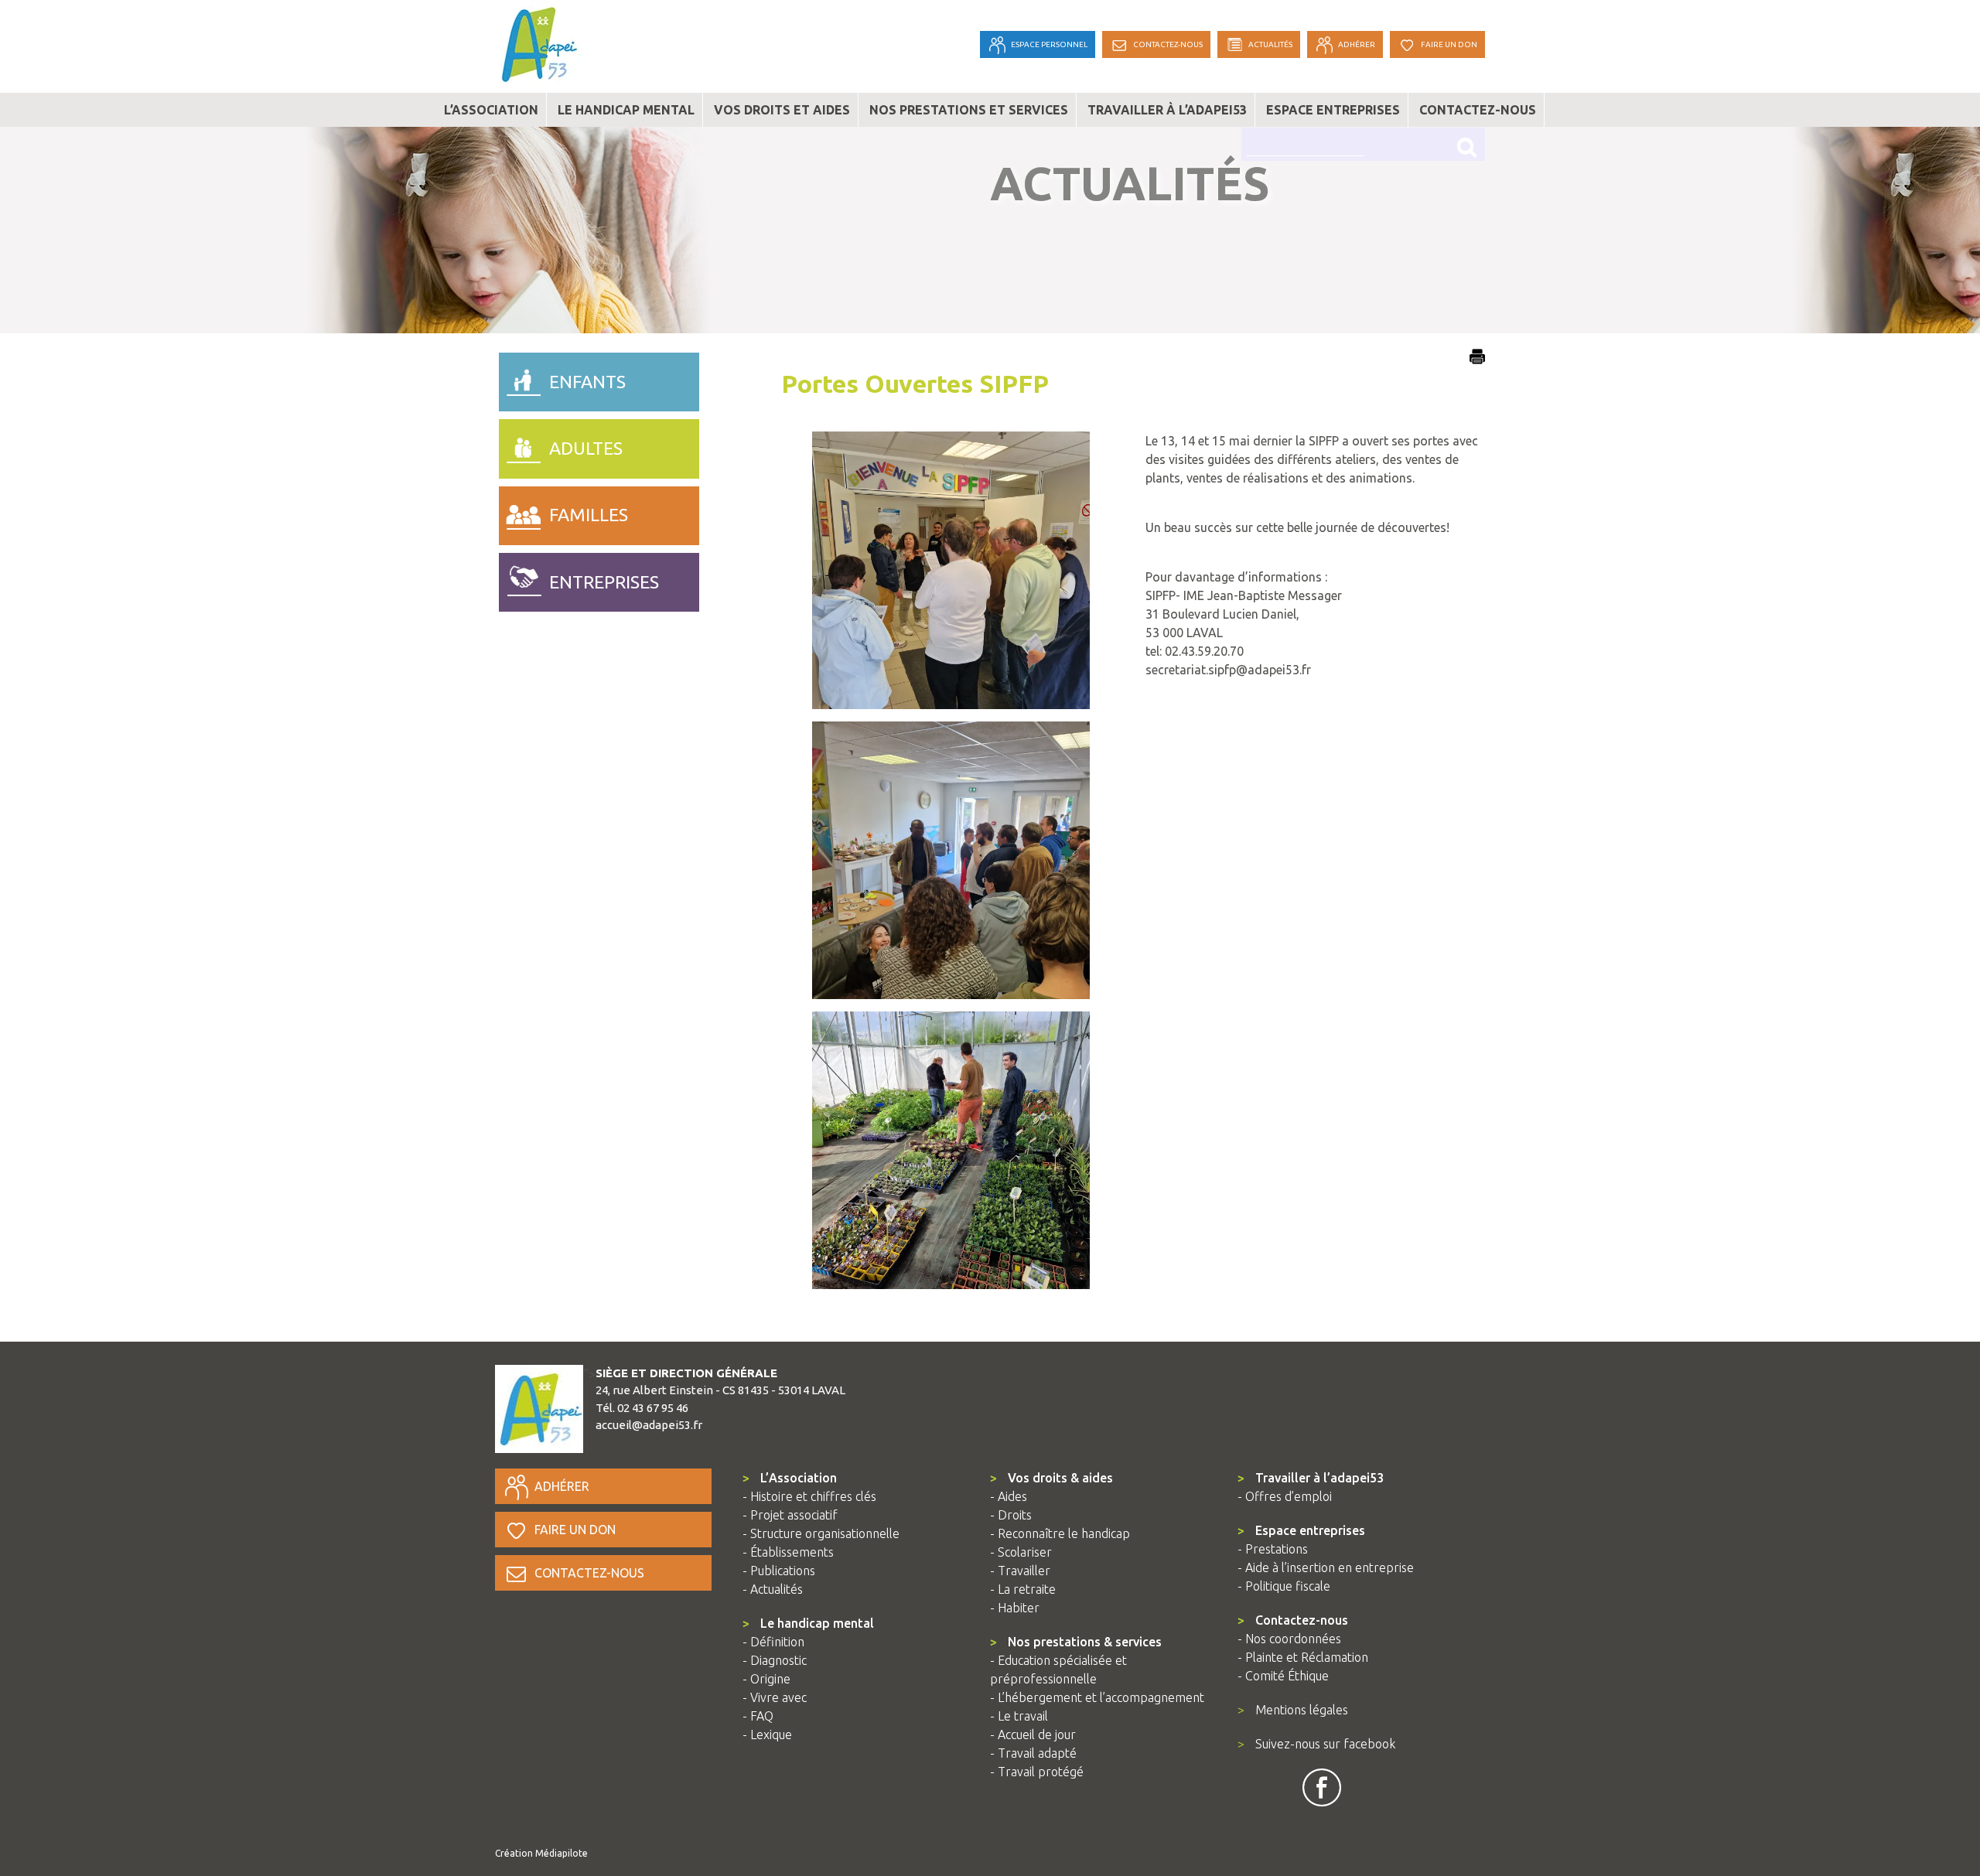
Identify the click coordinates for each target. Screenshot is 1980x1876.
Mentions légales (1293, 1710)
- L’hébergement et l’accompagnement (1097, 1697)
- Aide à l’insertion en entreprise (1326, 1567)
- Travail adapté (1033, 1753)
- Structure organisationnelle (821, 1533)
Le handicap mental (626, 110)
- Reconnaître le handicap (1060, 1533)
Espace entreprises (1333, 110)
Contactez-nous (1478, 110)
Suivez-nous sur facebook (1316, 1744)
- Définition (773, 1642)
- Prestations (1273, 1549)
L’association (491, 110)
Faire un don (575, 1530)
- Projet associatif (790, 1515)
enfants (587, 382)
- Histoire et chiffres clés (809, 1496)
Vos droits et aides (782, 110)
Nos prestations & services (1076, 1642)
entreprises (604, 582)
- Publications (779, 1571)
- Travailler (1020, 1571)
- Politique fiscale (1284, 1586)
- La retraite (1023, 1589)
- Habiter (1015, 1608)
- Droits (1011, 1515)
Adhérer (562, 1486)
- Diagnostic (775, 1660)
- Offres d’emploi (1285, 1496)
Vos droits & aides (1051, 1478)
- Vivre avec (775, 1697)
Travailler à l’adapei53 (1167, 110)
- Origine (766, 1679)
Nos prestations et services (969, 110)
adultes (586, 448)
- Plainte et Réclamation (1303, 1657)
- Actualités (773, 1589)
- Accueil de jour (1033, 1734)
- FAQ (758, 1716)
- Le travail (1019, 1716)
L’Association (790, 1478)
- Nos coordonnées (1289, 1639)
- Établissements (788, 1552)
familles (589, 515)
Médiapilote (562, 1853)
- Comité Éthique (1283, 1676)
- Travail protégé (1037, 1772)
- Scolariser (1021, 1552)
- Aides (1009, 1496)
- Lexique (767, 1734)
